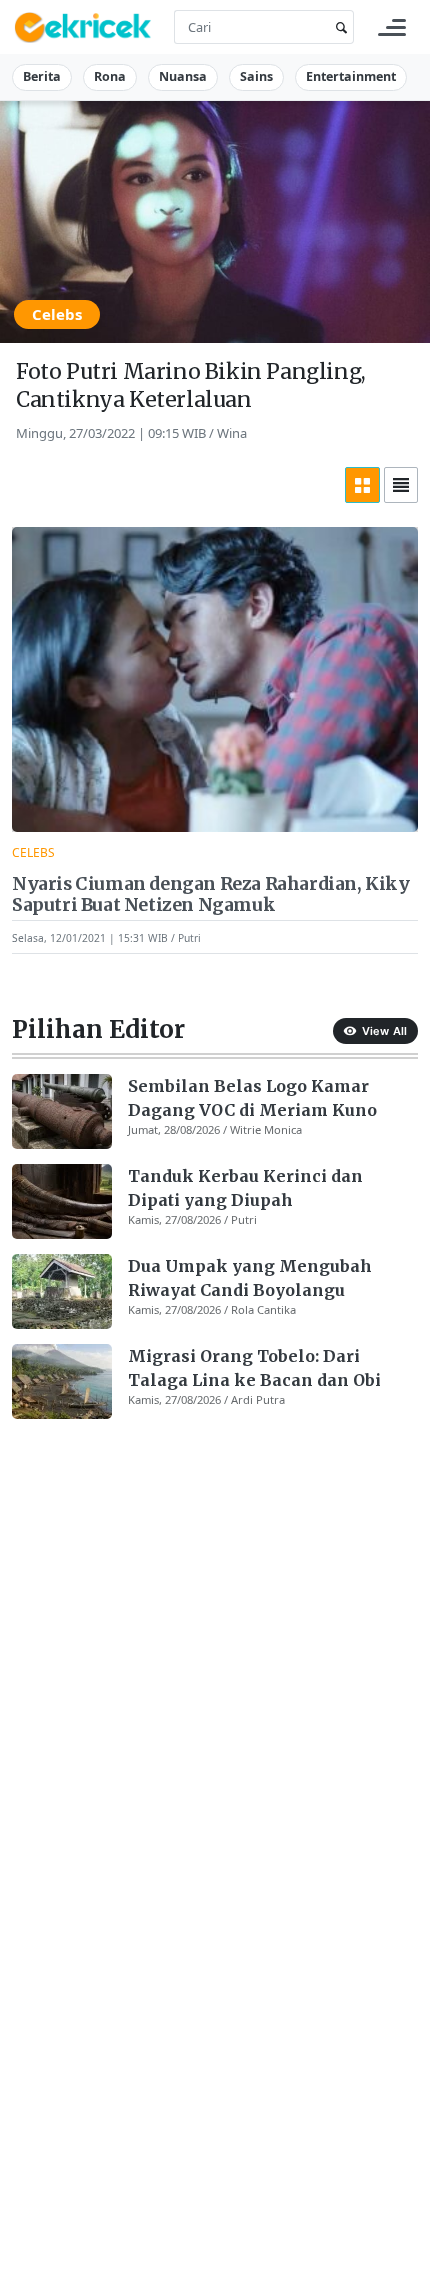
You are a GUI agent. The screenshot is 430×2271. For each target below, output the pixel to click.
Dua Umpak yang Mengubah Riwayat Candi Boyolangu (250, 1278)
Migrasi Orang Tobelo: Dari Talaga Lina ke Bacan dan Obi (254, 1368)
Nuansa (183, 76)
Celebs (57, 314)
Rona (110, 76)
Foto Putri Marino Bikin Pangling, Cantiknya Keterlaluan (191, 385)
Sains (256, 76)
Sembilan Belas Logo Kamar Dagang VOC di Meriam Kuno (252, 1098)
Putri (189, 938)
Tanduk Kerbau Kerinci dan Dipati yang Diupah (245, 1188)
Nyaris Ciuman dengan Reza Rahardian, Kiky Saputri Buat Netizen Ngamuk (211, 895)
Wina (232, 433)
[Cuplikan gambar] (62, 1111)
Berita (42, 76)
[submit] (338, 27)
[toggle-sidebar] (392, 27)
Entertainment (351, 76)
